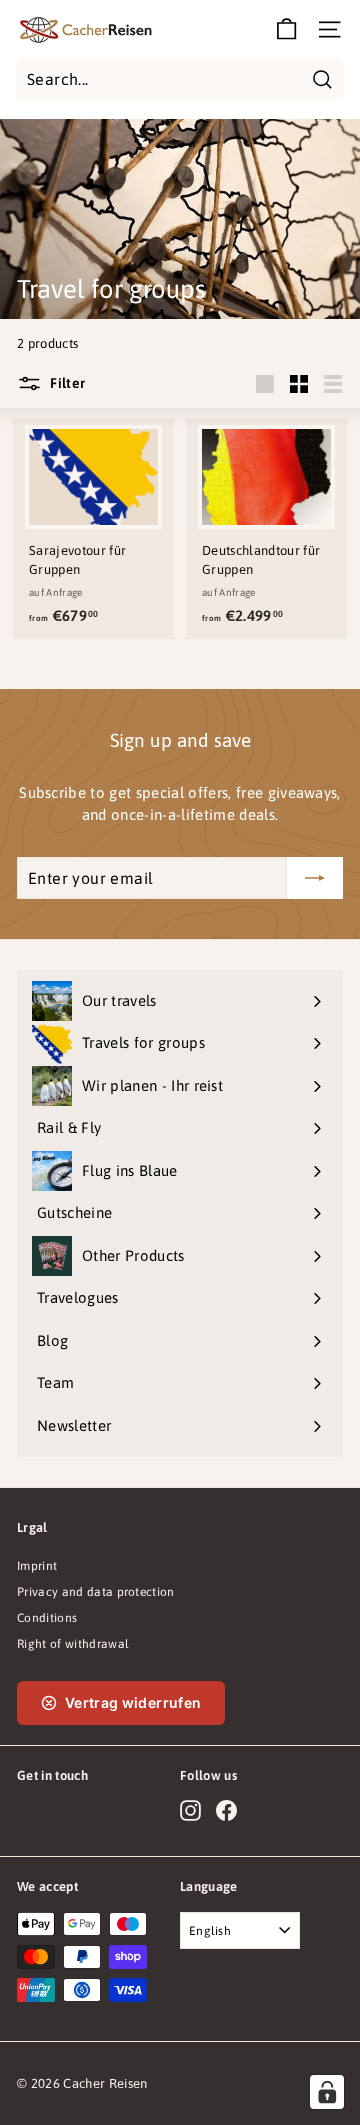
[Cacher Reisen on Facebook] (226, 1810)
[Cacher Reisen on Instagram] (190, 1810)
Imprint (37, 1566)
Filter (66, 382)
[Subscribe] (315, 878)
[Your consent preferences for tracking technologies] (327, 2092)
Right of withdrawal (73, 1644)
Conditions (47, 1618)
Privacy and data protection (96, 1592)
